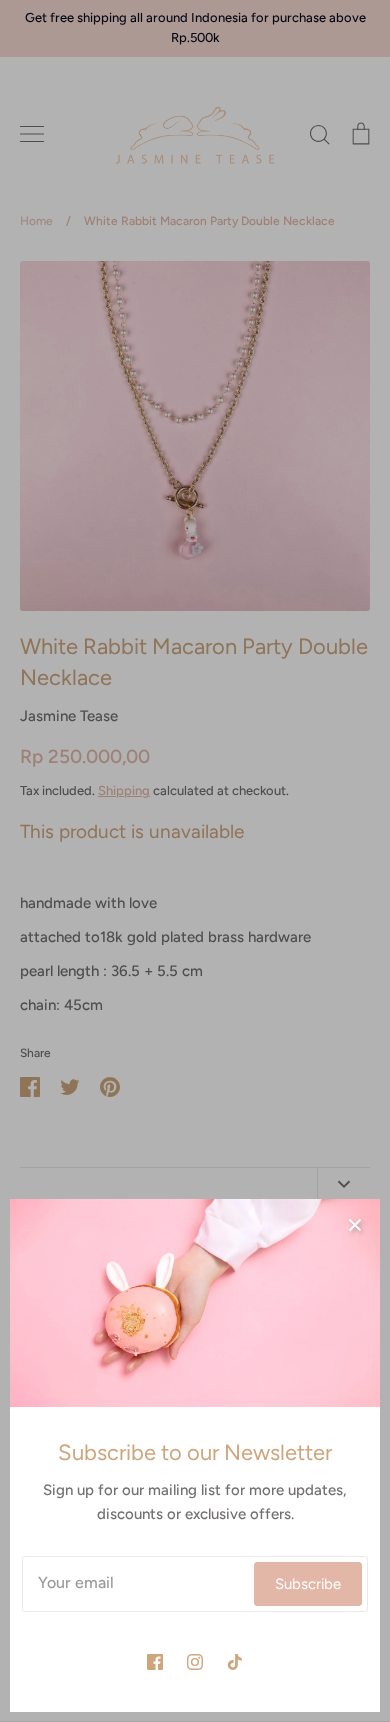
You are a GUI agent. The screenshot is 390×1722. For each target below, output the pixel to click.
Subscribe (308, 1584)
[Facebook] (155, 1662)
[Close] (355, 1224)
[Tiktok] (235, 1662)
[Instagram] (195, 1662)
